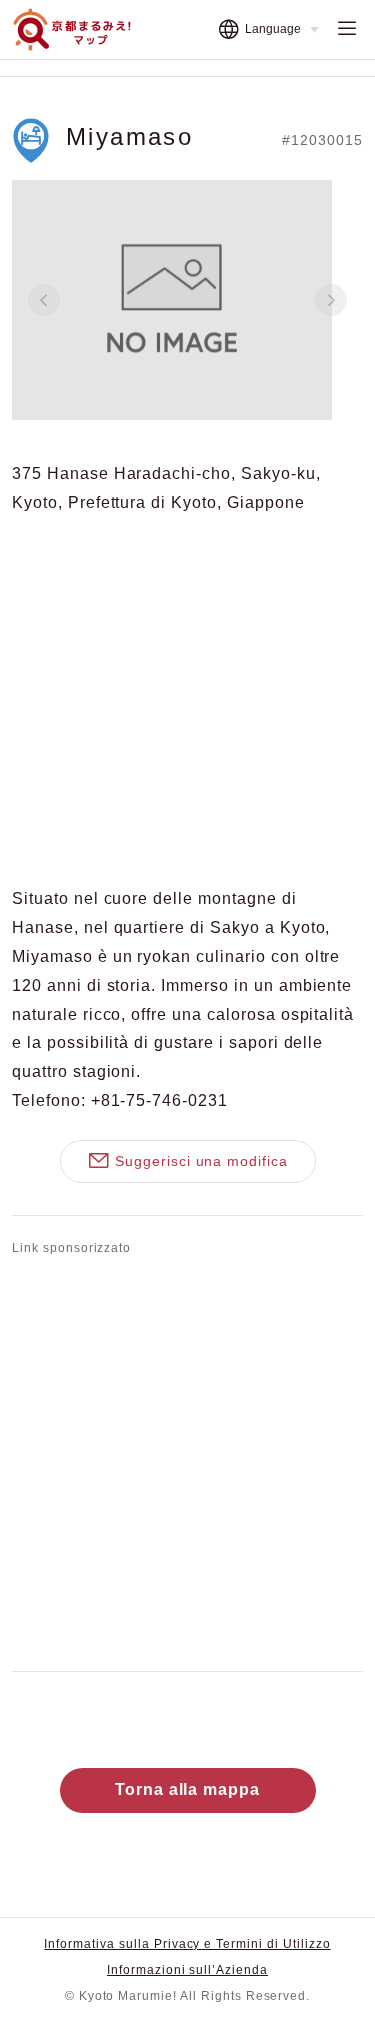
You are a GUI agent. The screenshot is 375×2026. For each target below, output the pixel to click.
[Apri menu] (347, 29)
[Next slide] (331, 300)
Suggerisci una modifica (201, 1161)
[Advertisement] (187, 1459)
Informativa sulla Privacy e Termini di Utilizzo (187, 1944)
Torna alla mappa (187, 1789)
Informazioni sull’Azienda (187, 1970)
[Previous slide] (44, 300)
